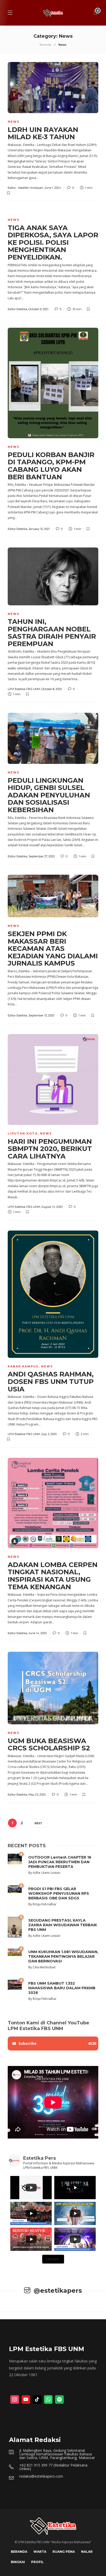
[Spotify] (59, 2400)
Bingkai (18, 2562)
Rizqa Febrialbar (45, 1904)
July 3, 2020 (49, 1434)
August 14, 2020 (52, 1207)
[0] (15, 1858)
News (14, 122)
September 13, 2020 (41, 1015)
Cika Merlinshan (44, 1967)
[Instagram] (15, 2400)
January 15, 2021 (39, 529)
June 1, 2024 (53, 188)
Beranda (45, 45)
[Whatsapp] (48, 2400)
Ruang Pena (64, 2552)
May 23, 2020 (37, 1795)
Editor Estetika (17, 309)
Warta (40, 2552)
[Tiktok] (37, 2400)
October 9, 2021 (38, 309)
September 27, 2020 (42, 856)
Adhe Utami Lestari (47, 1873)
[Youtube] (26, 2400)
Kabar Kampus (23, 1366)
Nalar (87, 2552)
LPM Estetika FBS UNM (24, 689)
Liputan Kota (23, 1133)
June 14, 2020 (38, 1633)
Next (38, 1823)
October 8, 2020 (52, 689)
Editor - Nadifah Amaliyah (25, 188)
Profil (37, 2562)
